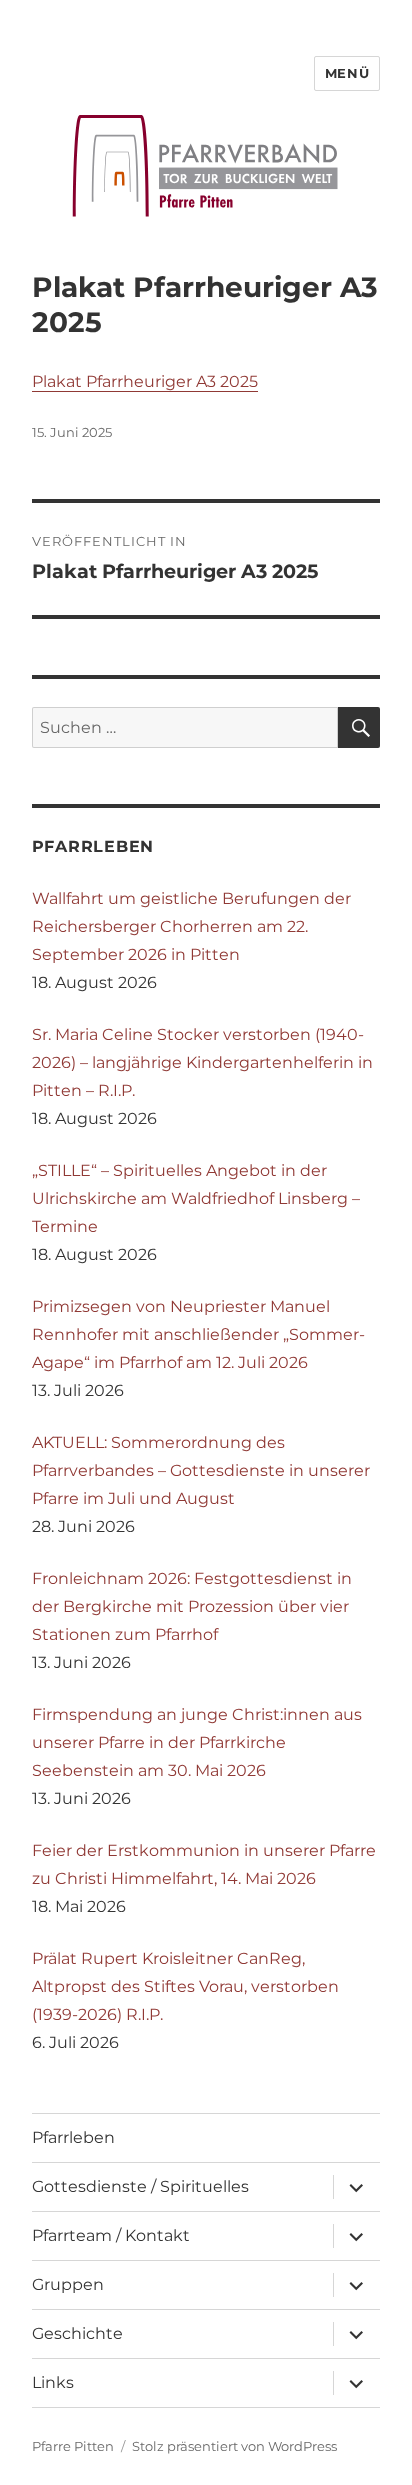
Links (53, 2382)
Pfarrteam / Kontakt (111, 2235)
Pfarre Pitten (73, 2446)
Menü (347, 73)
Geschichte (77, 2333)
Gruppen (68, 2284)
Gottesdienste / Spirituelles (140, 2186)
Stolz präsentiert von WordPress (234, 2446)
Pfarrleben (73, 2137)
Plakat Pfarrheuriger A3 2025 (145, 381)
